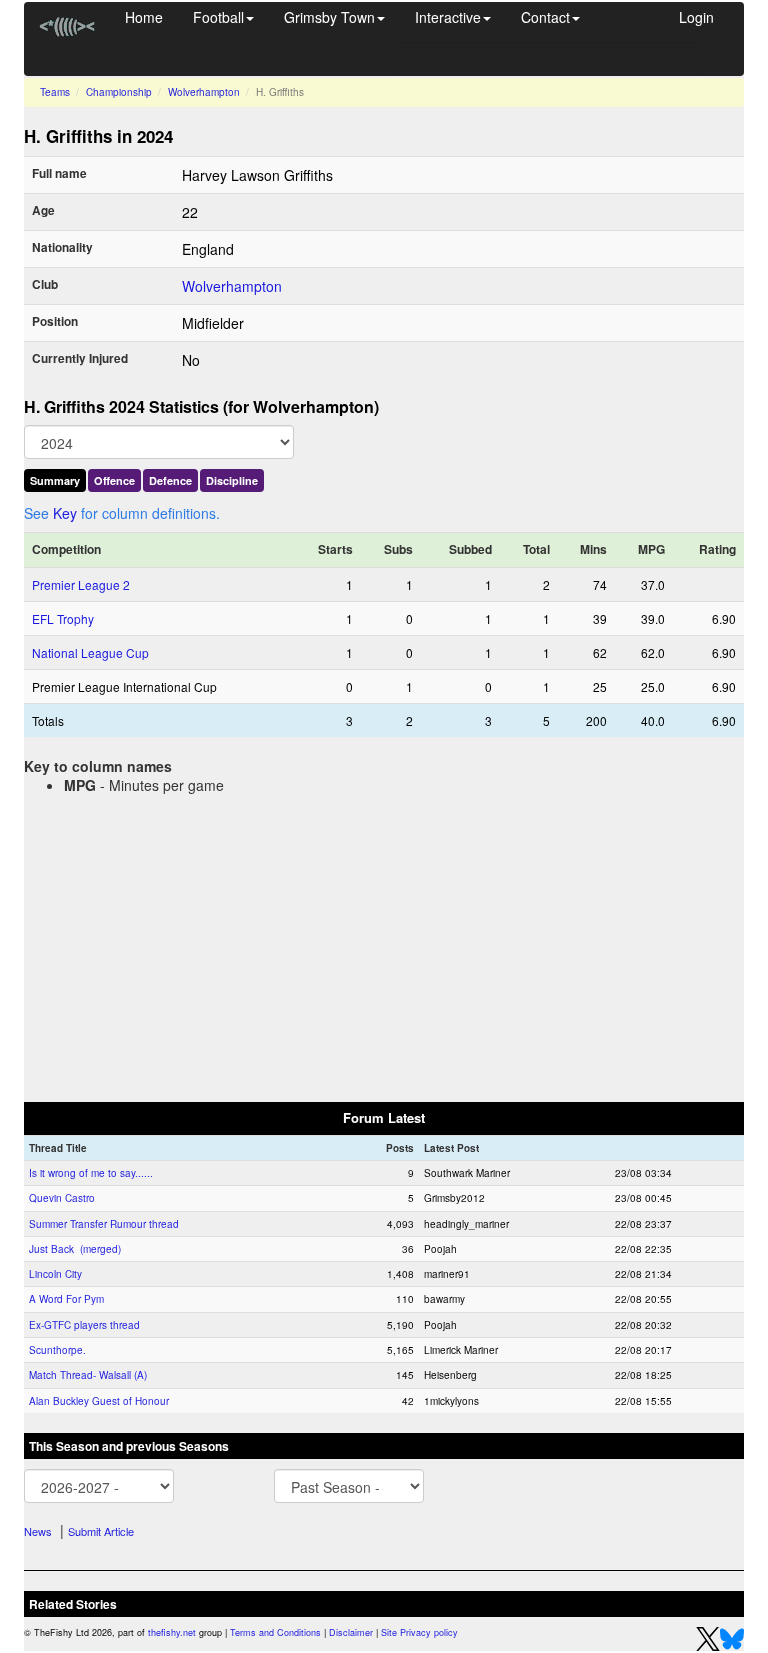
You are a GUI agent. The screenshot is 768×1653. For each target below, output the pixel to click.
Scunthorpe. (57, 1350)
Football (218, 17)
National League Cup (90, 652)
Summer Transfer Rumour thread (104, 1224)
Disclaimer (351, 1632)
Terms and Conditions (275, 1632)
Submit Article (101, 1531)
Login (696, 17)
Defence (170, 480)
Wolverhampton (204, 92)
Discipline (232, 480)
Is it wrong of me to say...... (91, 1173)
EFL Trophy (63, 618)
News (38, 1531)
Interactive (448, 17)
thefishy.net (172, 1632)
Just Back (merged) (75, 1249)
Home (144, 17)
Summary (55, 480)
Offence (114, 480)
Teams (55, 92)
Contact (545, 17)
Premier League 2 (81, 584)
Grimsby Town (329, 17)
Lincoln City (55, 1274)
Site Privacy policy (419, 1632)
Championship (119, 92)
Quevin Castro (62, 1198)
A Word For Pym (66, 1299)
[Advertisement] (384, 944)
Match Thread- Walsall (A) (88, 1375)
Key (65, 513)
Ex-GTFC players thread (84, 1325)
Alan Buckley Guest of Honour (99, 1401)
